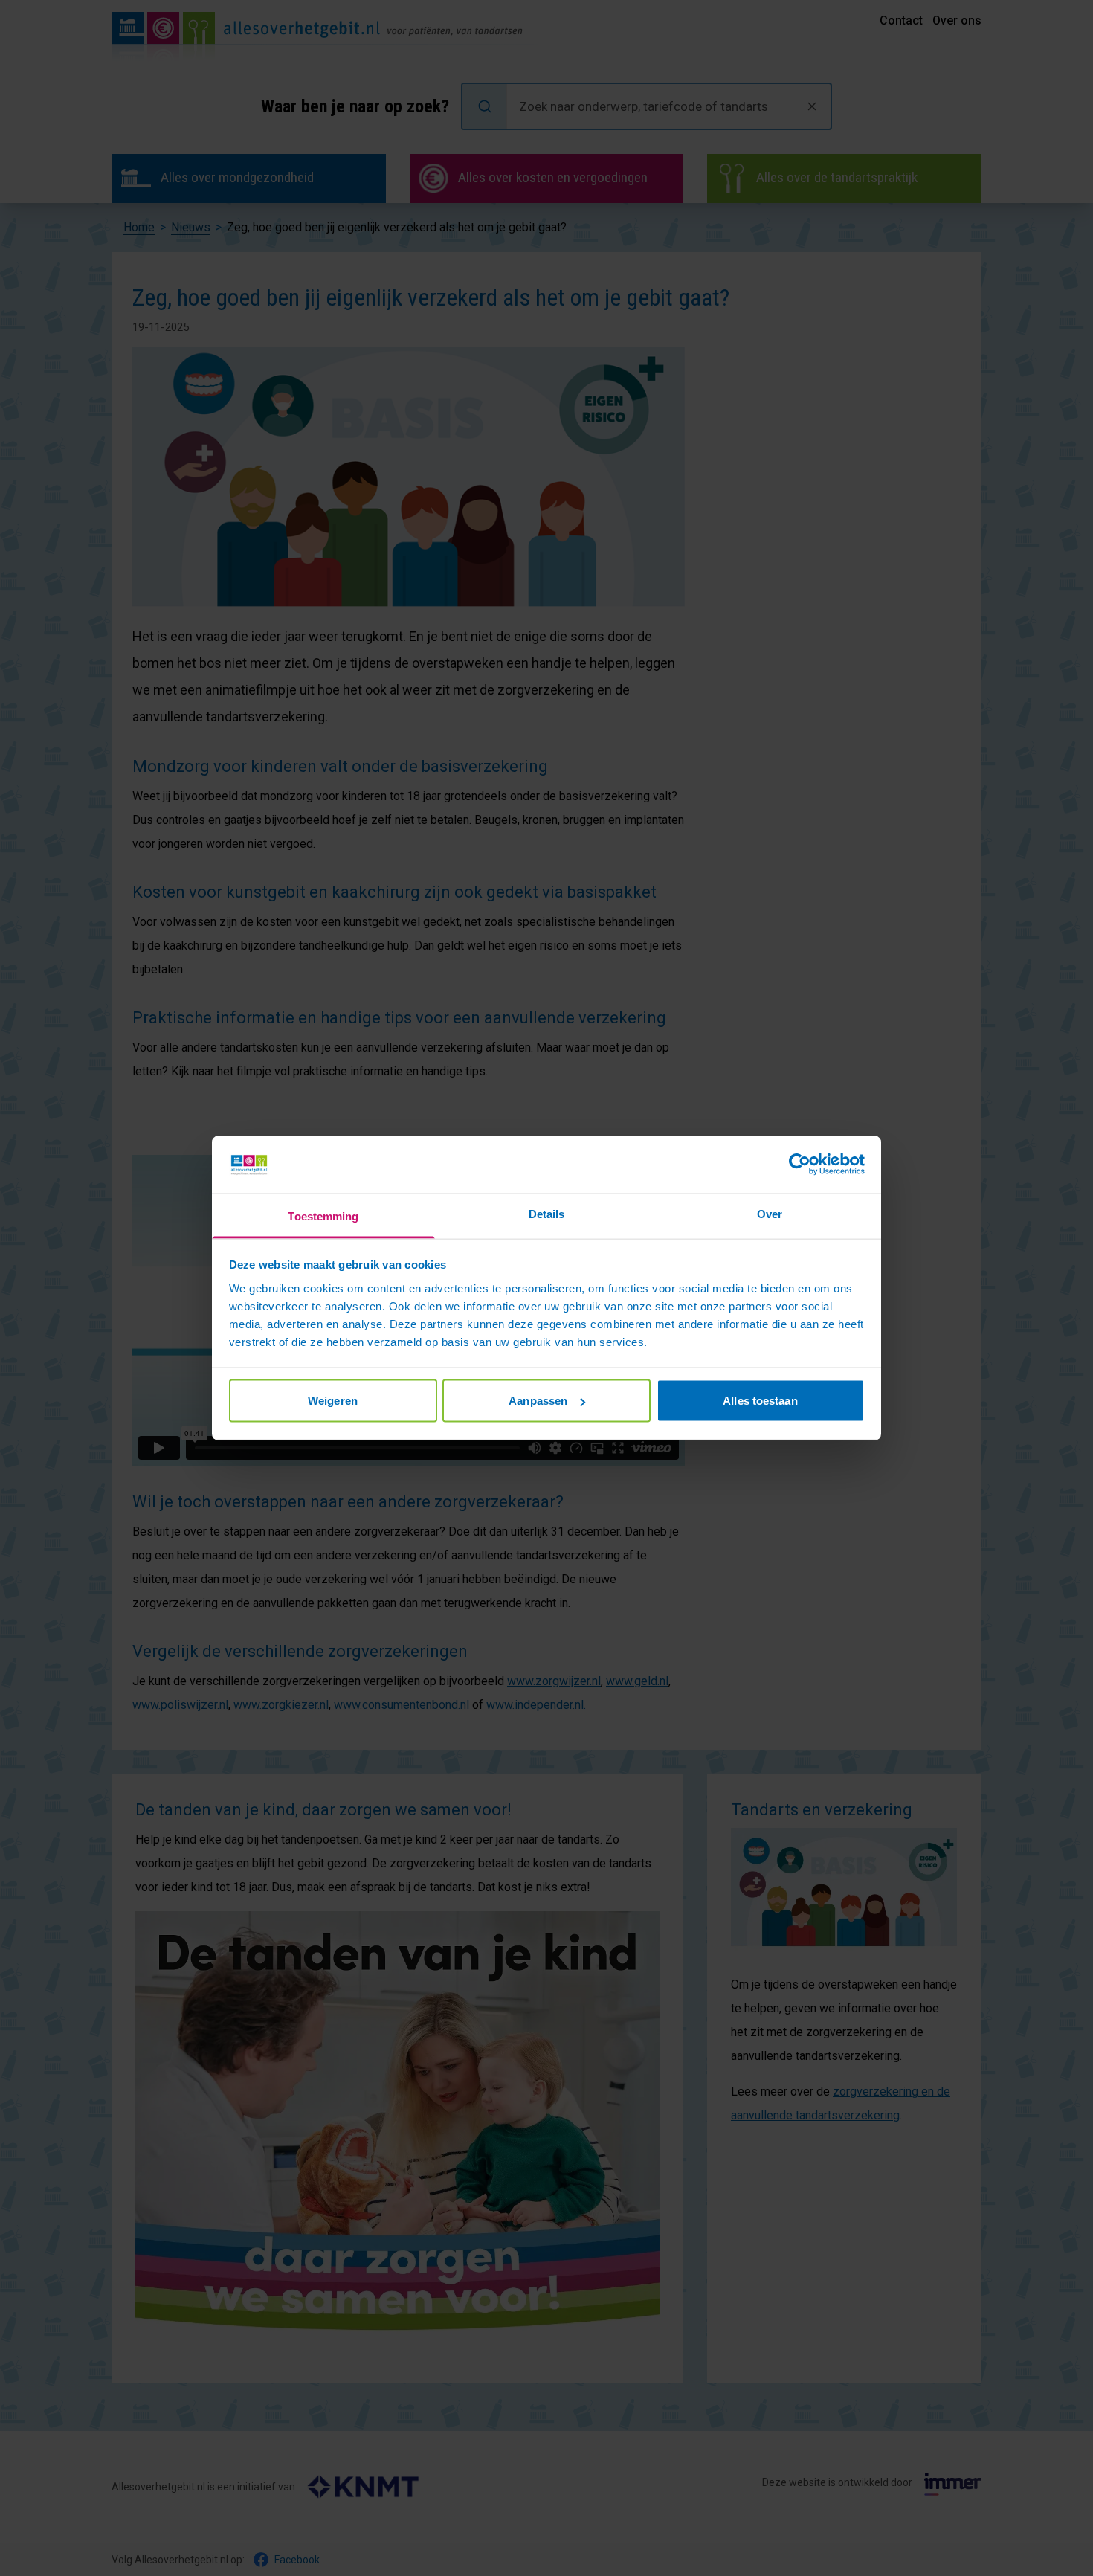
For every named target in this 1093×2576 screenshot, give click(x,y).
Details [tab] (547, 1213)
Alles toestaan (760, 1401)
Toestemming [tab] (323, 1215)
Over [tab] (770, 1213)
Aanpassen (538, 1401)
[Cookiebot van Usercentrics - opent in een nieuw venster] (800, 1165)
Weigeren (333, 1401)
